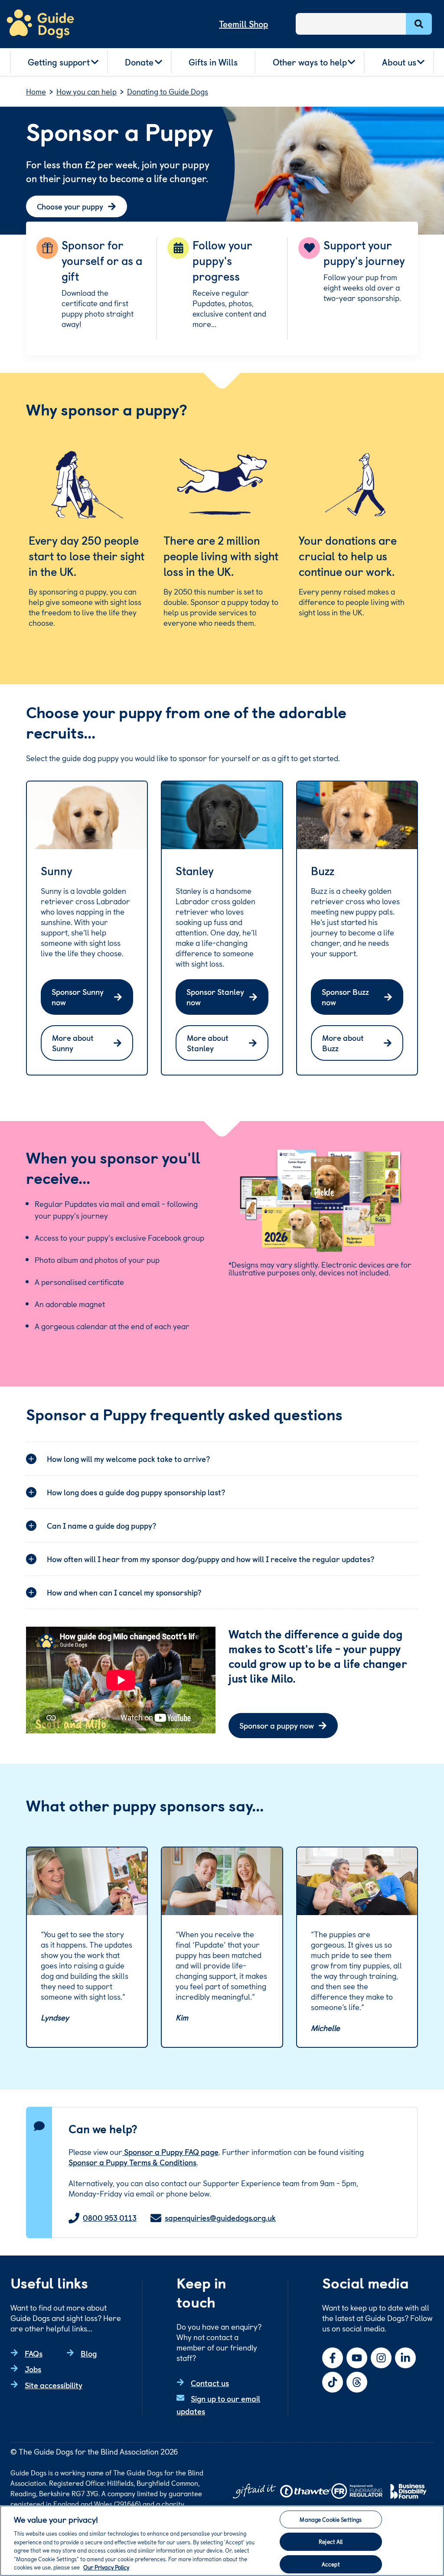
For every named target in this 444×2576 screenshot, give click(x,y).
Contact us (210, 2383)
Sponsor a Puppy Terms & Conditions (132, 2162)
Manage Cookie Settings (331, 2519)
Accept (331, 2564)
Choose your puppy (70, 206)
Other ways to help (310, 62)
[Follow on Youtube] (357, 2358)
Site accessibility (54, 2385)
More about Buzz (343, 1043)
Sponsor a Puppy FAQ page (170, 2152)
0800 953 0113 (110, 2218)
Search (419, 24)
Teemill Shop (243, 24)
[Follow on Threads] (357, 2382)
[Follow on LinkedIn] (405, 2358)
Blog (89, 2353)
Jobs (33, 2369)
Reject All (331, 2542)
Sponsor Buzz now (345, 997)
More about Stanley (208, 1043)
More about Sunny (73, 1043)
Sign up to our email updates (218, 2405)
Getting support (59, 62)
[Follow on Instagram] (381, 2358)
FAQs (34, 2353)
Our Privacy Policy (106, 2567)
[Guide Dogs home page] (40, 24)
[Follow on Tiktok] (333, 2382)
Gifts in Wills (213, 62)
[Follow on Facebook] (333, 2358)
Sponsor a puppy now (277, 1725)
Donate (139, 62)
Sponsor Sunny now (78, 997)
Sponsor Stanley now (215, 997)
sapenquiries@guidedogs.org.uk (220, 2218)
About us (399, 62)
